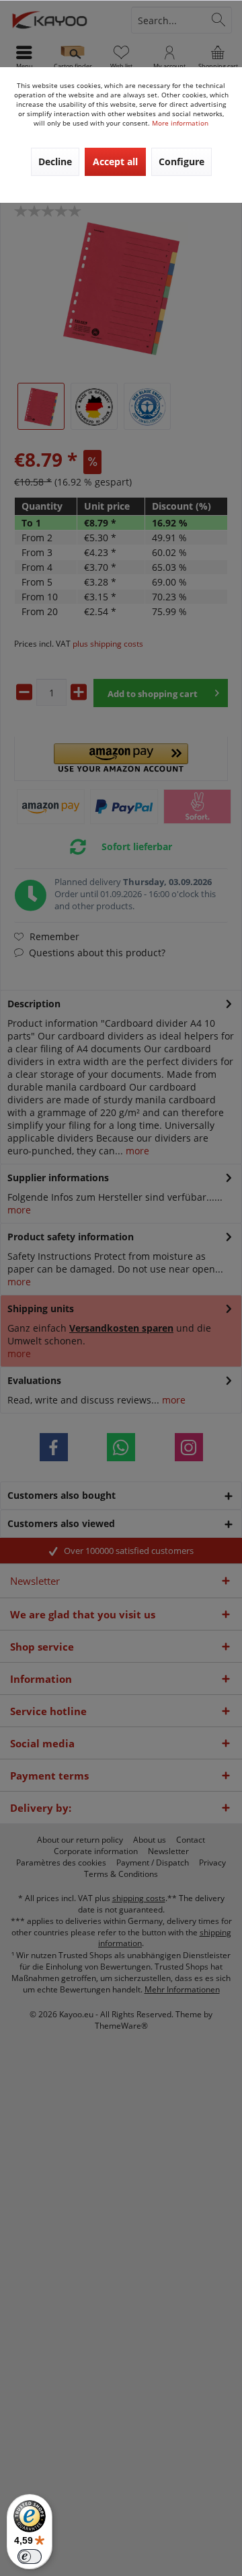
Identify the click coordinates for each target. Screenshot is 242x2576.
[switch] (30, 2557)
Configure (182, 162)
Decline (55, 162)
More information (180, 123)
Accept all (115, 162)
